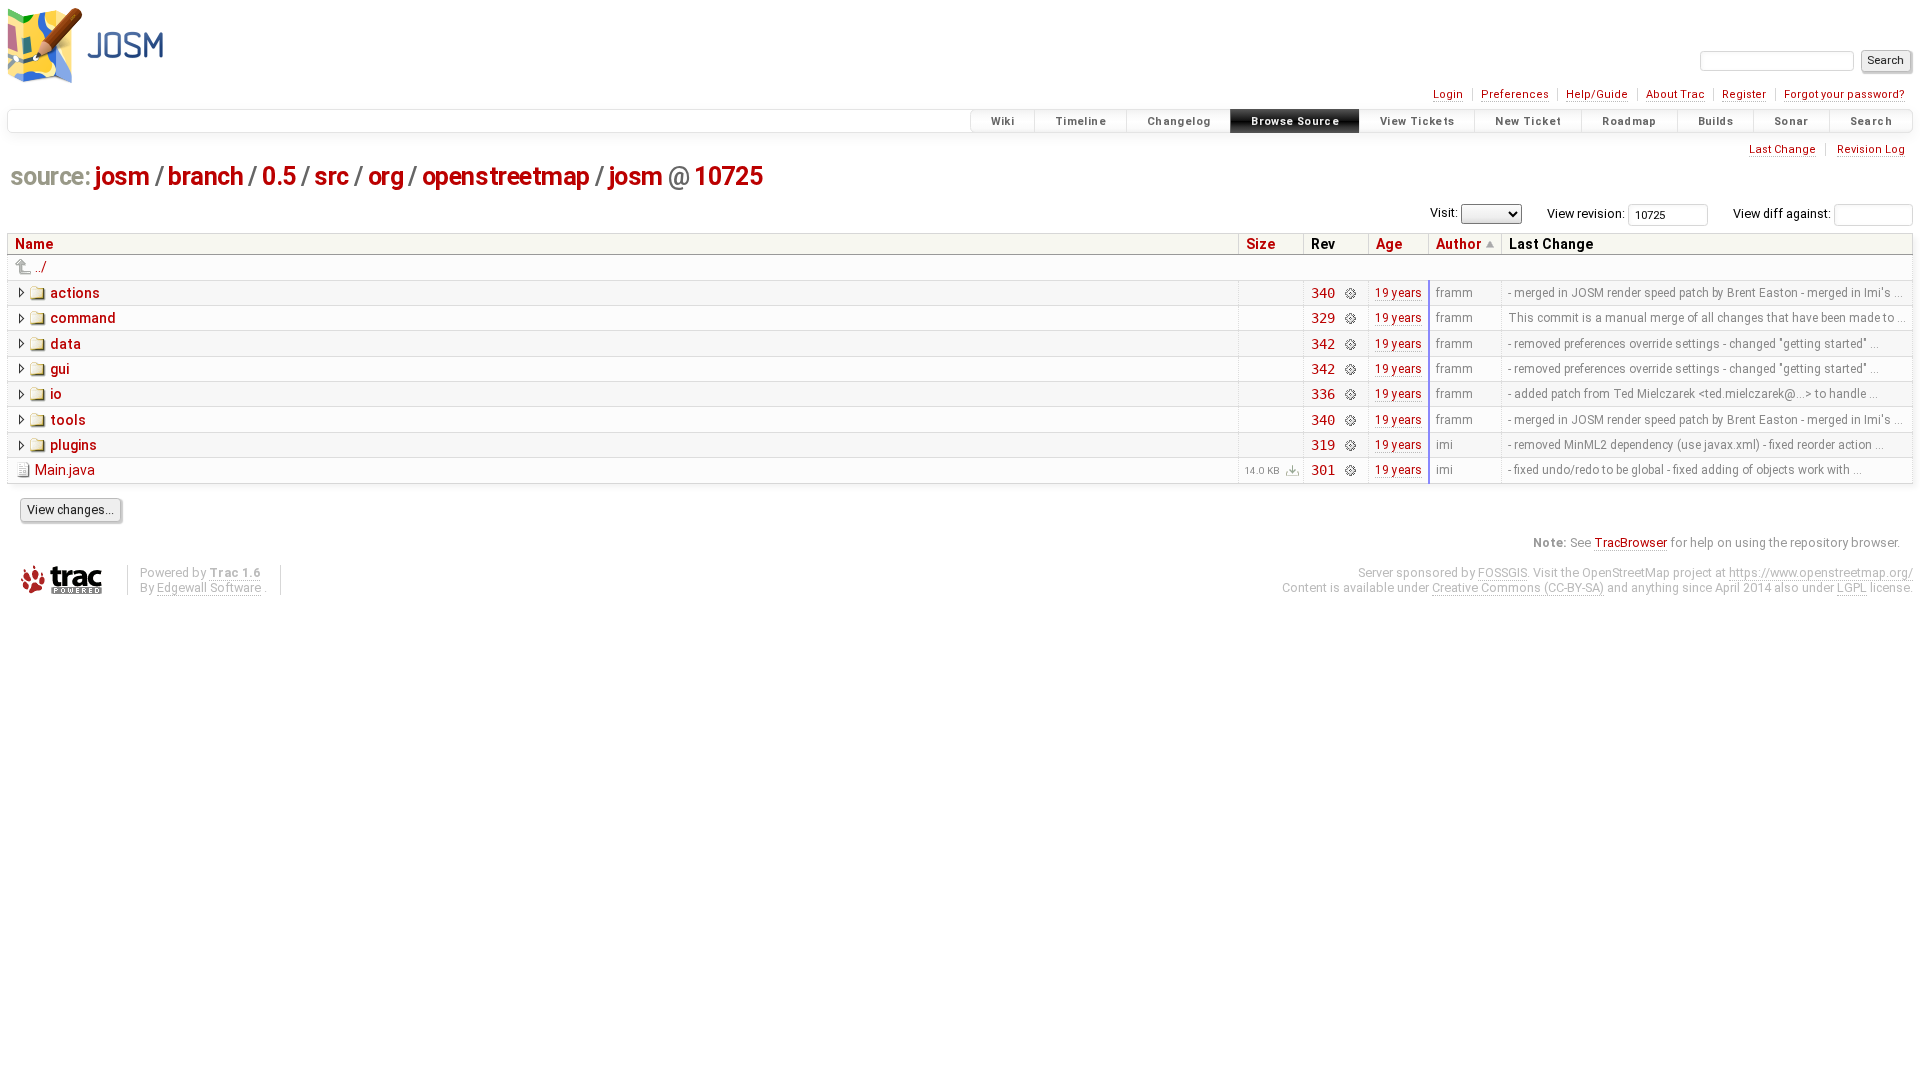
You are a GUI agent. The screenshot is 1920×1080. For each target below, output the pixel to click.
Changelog (1178, 121)
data (65, 344)
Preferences (1515, 94)
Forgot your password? (1844, 94)
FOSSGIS (1502, 572)
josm (122, 176)
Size (1260, 244)
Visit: (1444, 212)
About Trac (1675, 94)
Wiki (1003, 121)
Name (34, 244)
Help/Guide (1597, 94)
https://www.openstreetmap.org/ (1821, 572)
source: (50, 176)
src (331, 176)
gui (59, 369)
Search (1871, 121)
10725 (728, 176)
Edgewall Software (209, 587)
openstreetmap (506, 176)
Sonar (1791, 121)
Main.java (65, 470)
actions (75, 293)
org (386, 176)
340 (1323, 293)
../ (41, 267)
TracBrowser (1630, 542)
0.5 (279, 176)
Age (1389, 244)
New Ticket (1528, 121)
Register (1744, 94)
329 (1323, 318)
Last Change (1782, 149)
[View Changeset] (1349, 293)
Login (1448, 94)
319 (1323, 445)
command (83, 318)
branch (205, 176)
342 (1323, 344)
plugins (73, 445)
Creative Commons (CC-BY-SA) (1518, 587)
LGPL (1852, 587)
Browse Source (1295, 121)
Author (1459, 244)
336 (1323, 394)
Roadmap (1629, 121)
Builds (1715, 121)
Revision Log (1871, 149)
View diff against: (1783, 213)
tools (68, 420)
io (56, 394)
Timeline (1080, 121)
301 (1323, 470)
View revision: (1586, 213)
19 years (1398, 293)
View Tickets (1417, 121)
